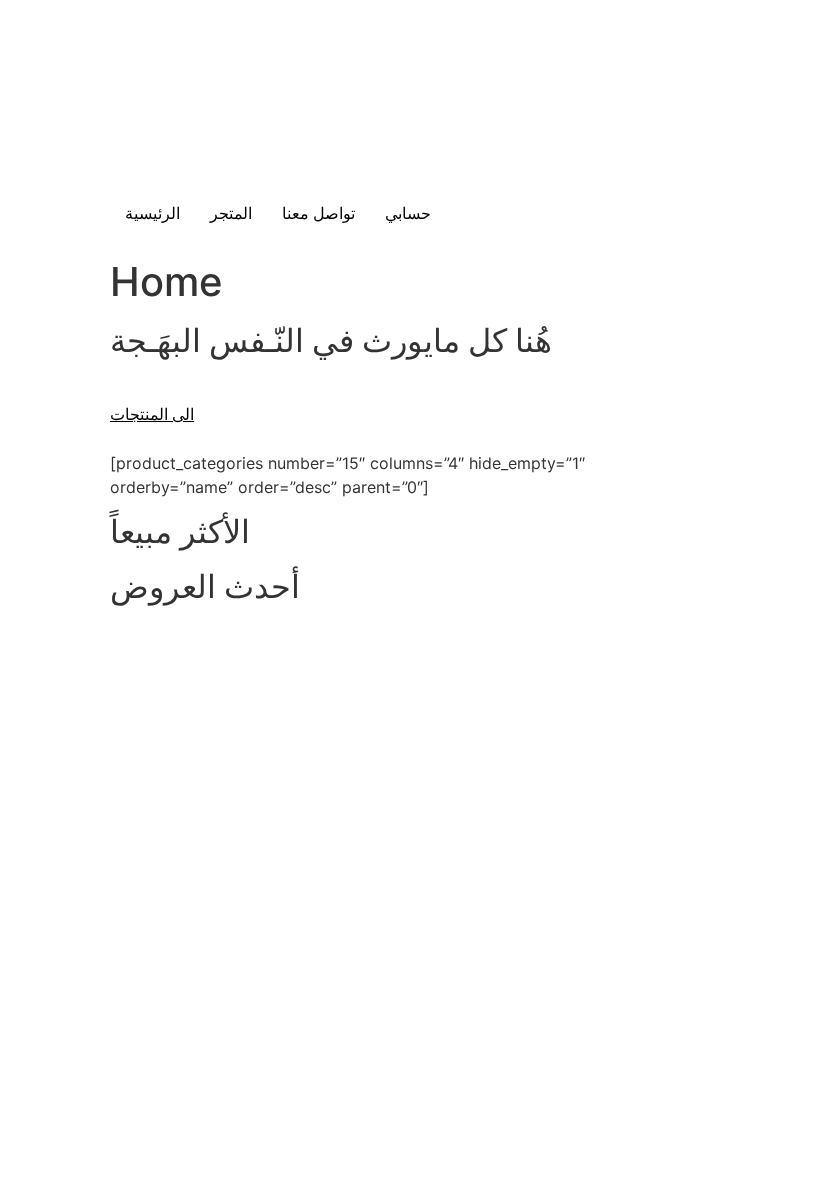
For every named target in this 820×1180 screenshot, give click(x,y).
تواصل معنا (318, 213)
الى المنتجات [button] (152, 414)
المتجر (231, 213)
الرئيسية (152, 213)
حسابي (408, 213)
